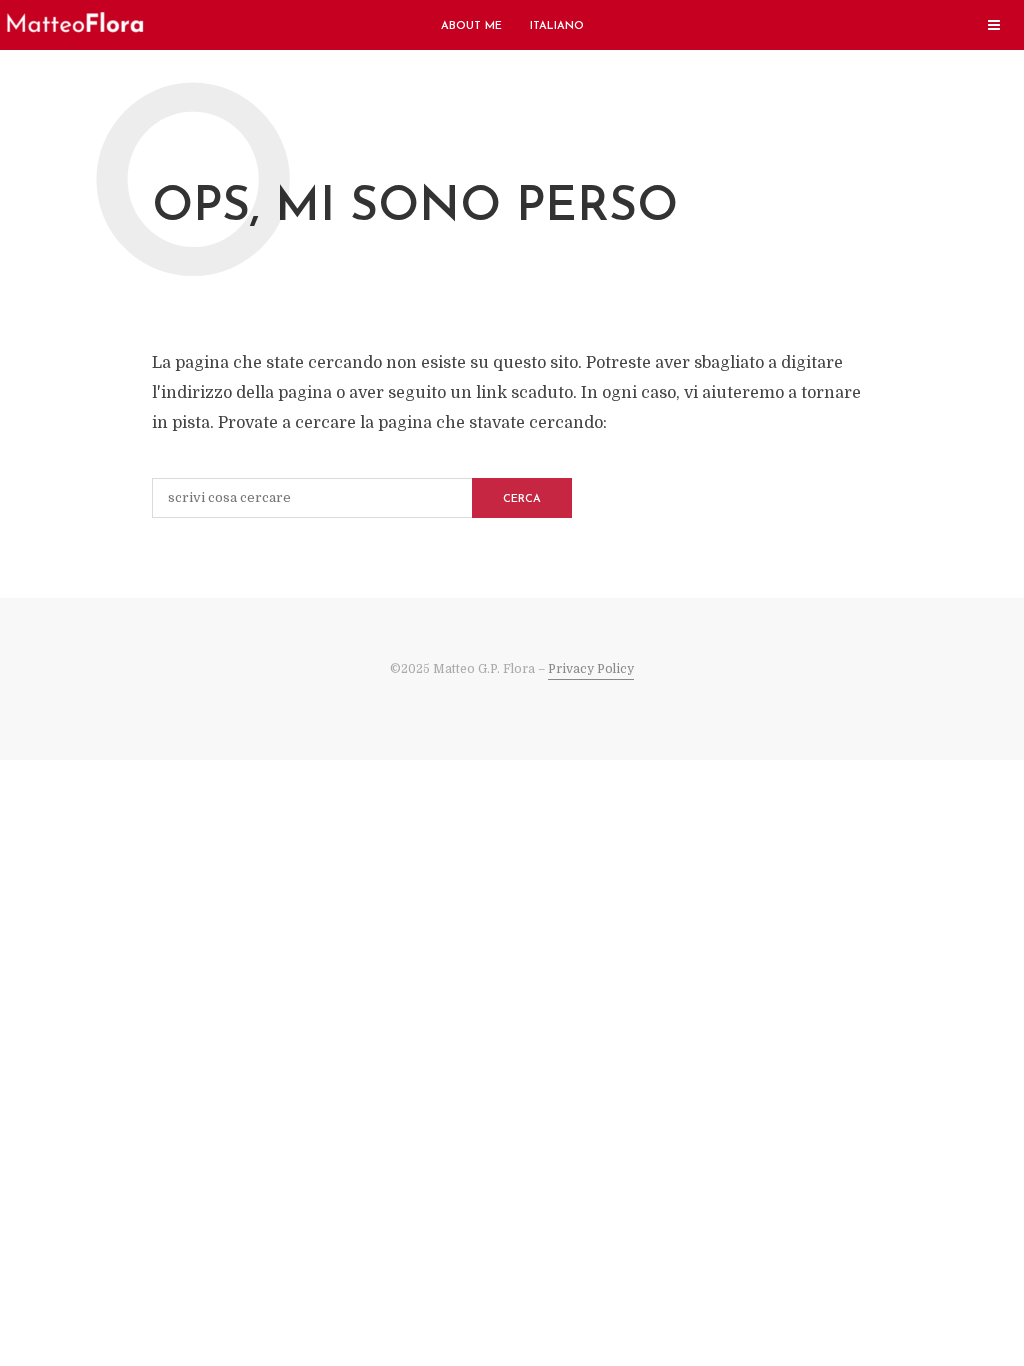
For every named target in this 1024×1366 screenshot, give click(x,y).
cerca (522, 499)
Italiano (557, 26)
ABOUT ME (471, 26)
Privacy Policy (591, 669)
